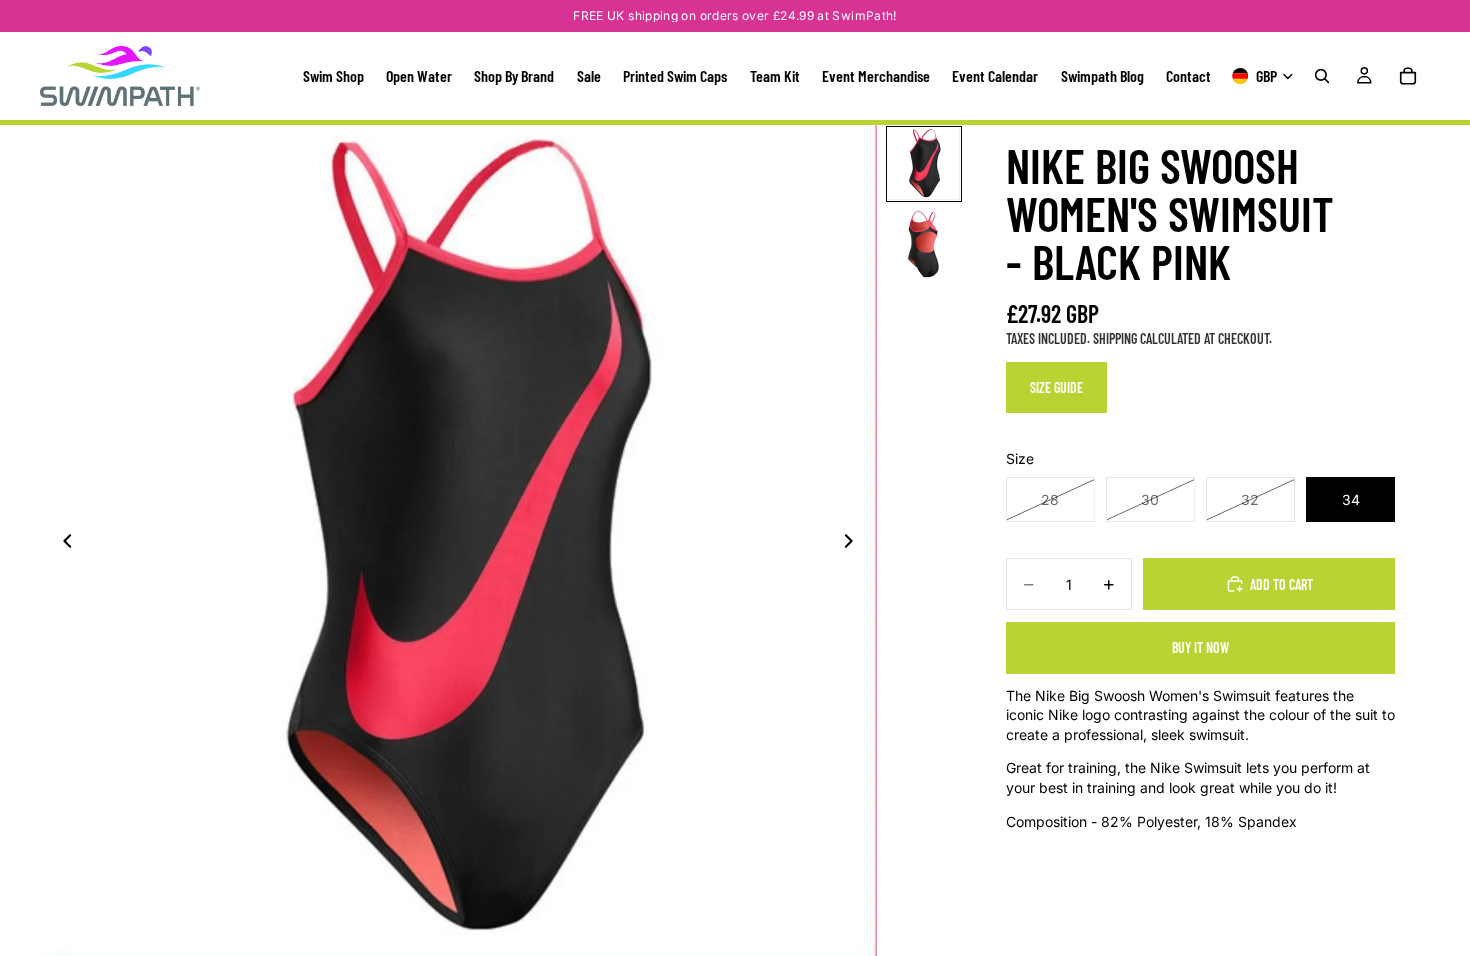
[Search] (1322, 76)
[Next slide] (855, 544)
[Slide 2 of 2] (924, 244)
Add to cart (1281, 584)
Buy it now (1200, 647)
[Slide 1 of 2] (924, 164)
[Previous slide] (62, 544)
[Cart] (1408, 76)
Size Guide (1056, 387)
